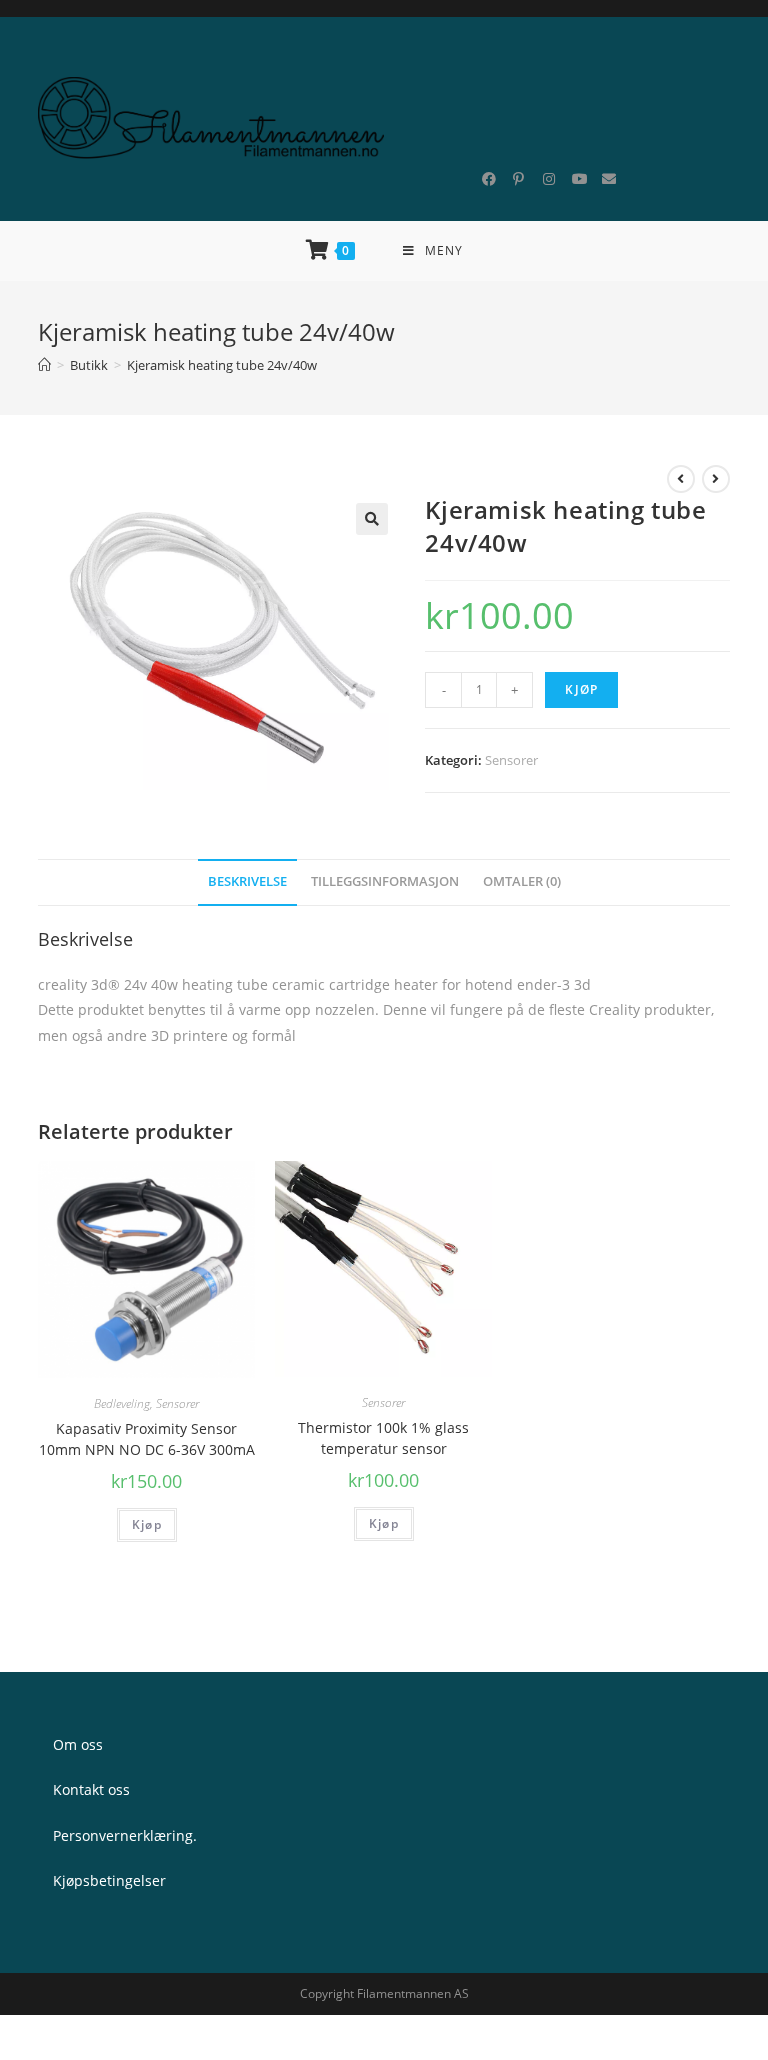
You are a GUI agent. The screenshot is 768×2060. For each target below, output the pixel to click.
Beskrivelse (247, 881)
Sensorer (511, 760)
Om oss (78, 1744)
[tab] (247, 882)
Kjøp (581, 689)
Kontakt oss (91, 1789)
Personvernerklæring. (125, 1835)
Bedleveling (122, 1403)
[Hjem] (44, 365)
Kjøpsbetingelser (109, 1880)
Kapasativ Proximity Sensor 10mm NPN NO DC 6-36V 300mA (147, 1439)
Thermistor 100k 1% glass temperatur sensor (383, 1438)
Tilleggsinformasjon (385, 881)
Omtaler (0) (522, 881)
